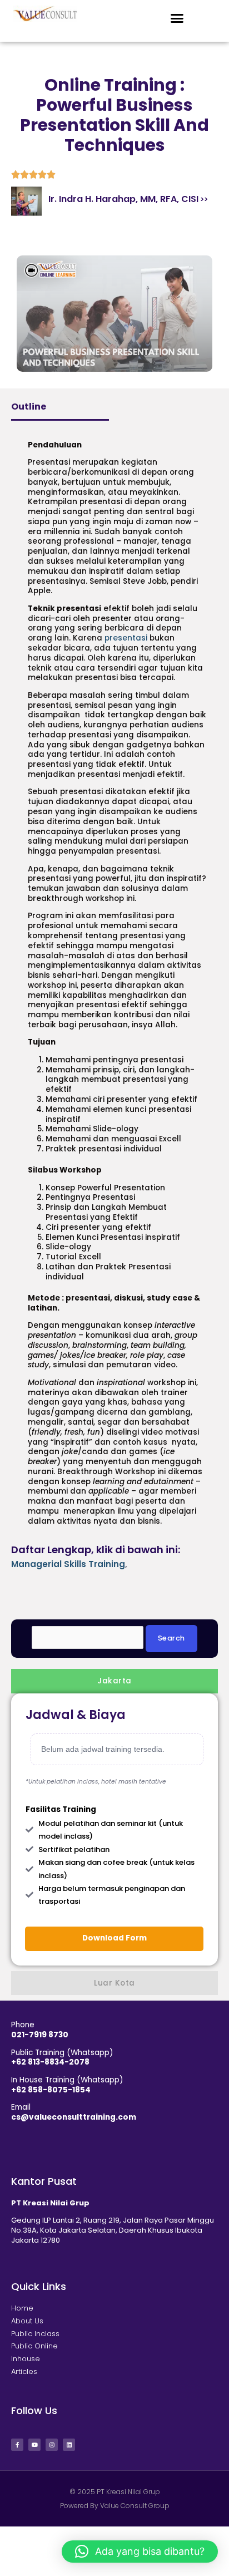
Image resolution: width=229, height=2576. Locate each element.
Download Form (114, 1938)
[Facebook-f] (17, 2445)
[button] (177, 18)
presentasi (126, 638)
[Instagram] (52, 2445)
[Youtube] (34, 2445)
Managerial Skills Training (68, 1564)
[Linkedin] (69, 2445)
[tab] (114, 1681)
